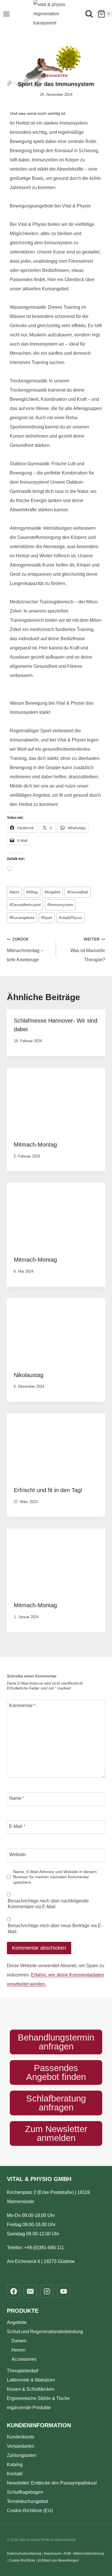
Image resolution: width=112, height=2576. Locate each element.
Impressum (53, 2554)
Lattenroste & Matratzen (31, 2380)
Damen (19, 2341)
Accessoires (24, 2359)
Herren (19, 2350)
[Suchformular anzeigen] (89, 15)
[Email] (30, 2291)
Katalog (15, 2465)
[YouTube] (63, 2291)
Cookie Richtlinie (22, 2560)
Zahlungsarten (22, 2455)
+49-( (44, 2248)
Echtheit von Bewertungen (58, 2560)
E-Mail (17, 1826)
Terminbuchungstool (28, 2501)
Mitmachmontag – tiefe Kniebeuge (25, 950)
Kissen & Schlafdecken (31, 2389)
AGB (67, 2554)
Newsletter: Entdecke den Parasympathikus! (52, 2483)
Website (18, 1854)
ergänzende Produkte (29, 2408)
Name (17, 1798)
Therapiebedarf (23, 2371)
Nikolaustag (29, 1375)
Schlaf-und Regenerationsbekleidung (45, 2332)
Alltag (32, 892)
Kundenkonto (21, 2437)
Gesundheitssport (25, 905)
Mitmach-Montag (35, 1145)
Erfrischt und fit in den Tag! (48, 1490)
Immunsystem (60, 905)
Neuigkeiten (56, 76)
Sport (47, 918)
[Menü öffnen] (6, 14)
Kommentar (22, 1705)
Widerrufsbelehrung (89, 2554)
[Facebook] (13, 2291)
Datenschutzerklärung (24, 2554)
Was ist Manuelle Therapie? (88, 950)
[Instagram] (47, 2291)
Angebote (17, 2322)
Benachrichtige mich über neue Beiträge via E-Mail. (55, 1929)
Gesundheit (78, 892)
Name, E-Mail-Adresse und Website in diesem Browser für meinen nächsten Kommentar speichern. (55, 1877)
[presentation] (56, 1101)
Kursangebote (22, 918)
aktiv (15, 892)
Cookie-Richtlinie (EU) (30, 2511)
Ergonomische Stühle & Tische (38, 2398)
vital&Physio (70, 918)
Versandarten (21, 2446)
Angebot (52, 892)
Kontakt (15, 2474)
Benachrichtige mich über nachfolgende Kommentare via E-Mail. (48, 1904)
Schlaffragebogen (25, 2492)
